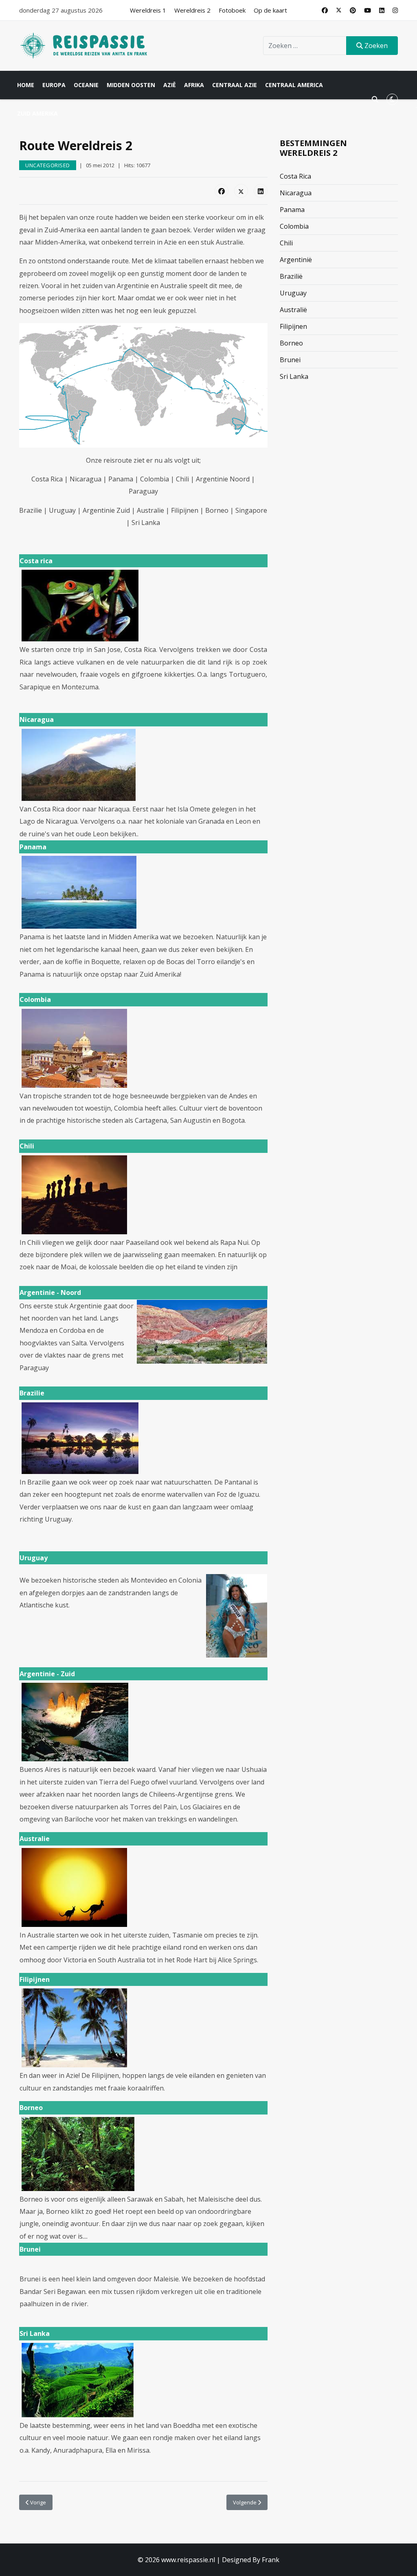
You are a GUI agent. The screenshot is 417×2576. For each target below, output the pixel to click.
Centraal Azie (235, 85)
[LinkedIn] (261, 191)
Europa (54, 85)
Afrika (194, 85)
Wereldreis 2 (192, 10)
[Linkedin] (382, 10)
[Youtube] (368, 10)
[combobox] (305, 46)
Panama (292, 210)
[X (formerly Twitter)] (241, 191)
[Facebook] (325, 10)
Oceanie (86, 85)
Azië (170, 85)
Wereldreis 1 (148, 10)
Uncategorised (48, 165)
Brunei (290, 360)
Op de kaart (270, 10)
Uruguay (293, 293)
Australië (293, 310)
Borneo (291, 343)
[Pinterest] (353, 10)
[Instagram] (395, 10)
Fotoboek (232, 10)
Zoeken (375, 46)
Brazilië (291, 276)
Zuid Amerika (37, 113)
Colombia (294, 226)
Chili (286, 243)
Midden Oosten (131, 85)
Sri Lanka (294, 376)
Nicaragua (296, 193)
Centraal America (294, 85)
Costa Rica (295, 176)
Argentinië (296, 260)
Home (26, 85)
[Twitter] (339, 10)
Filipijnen (293, 326)
